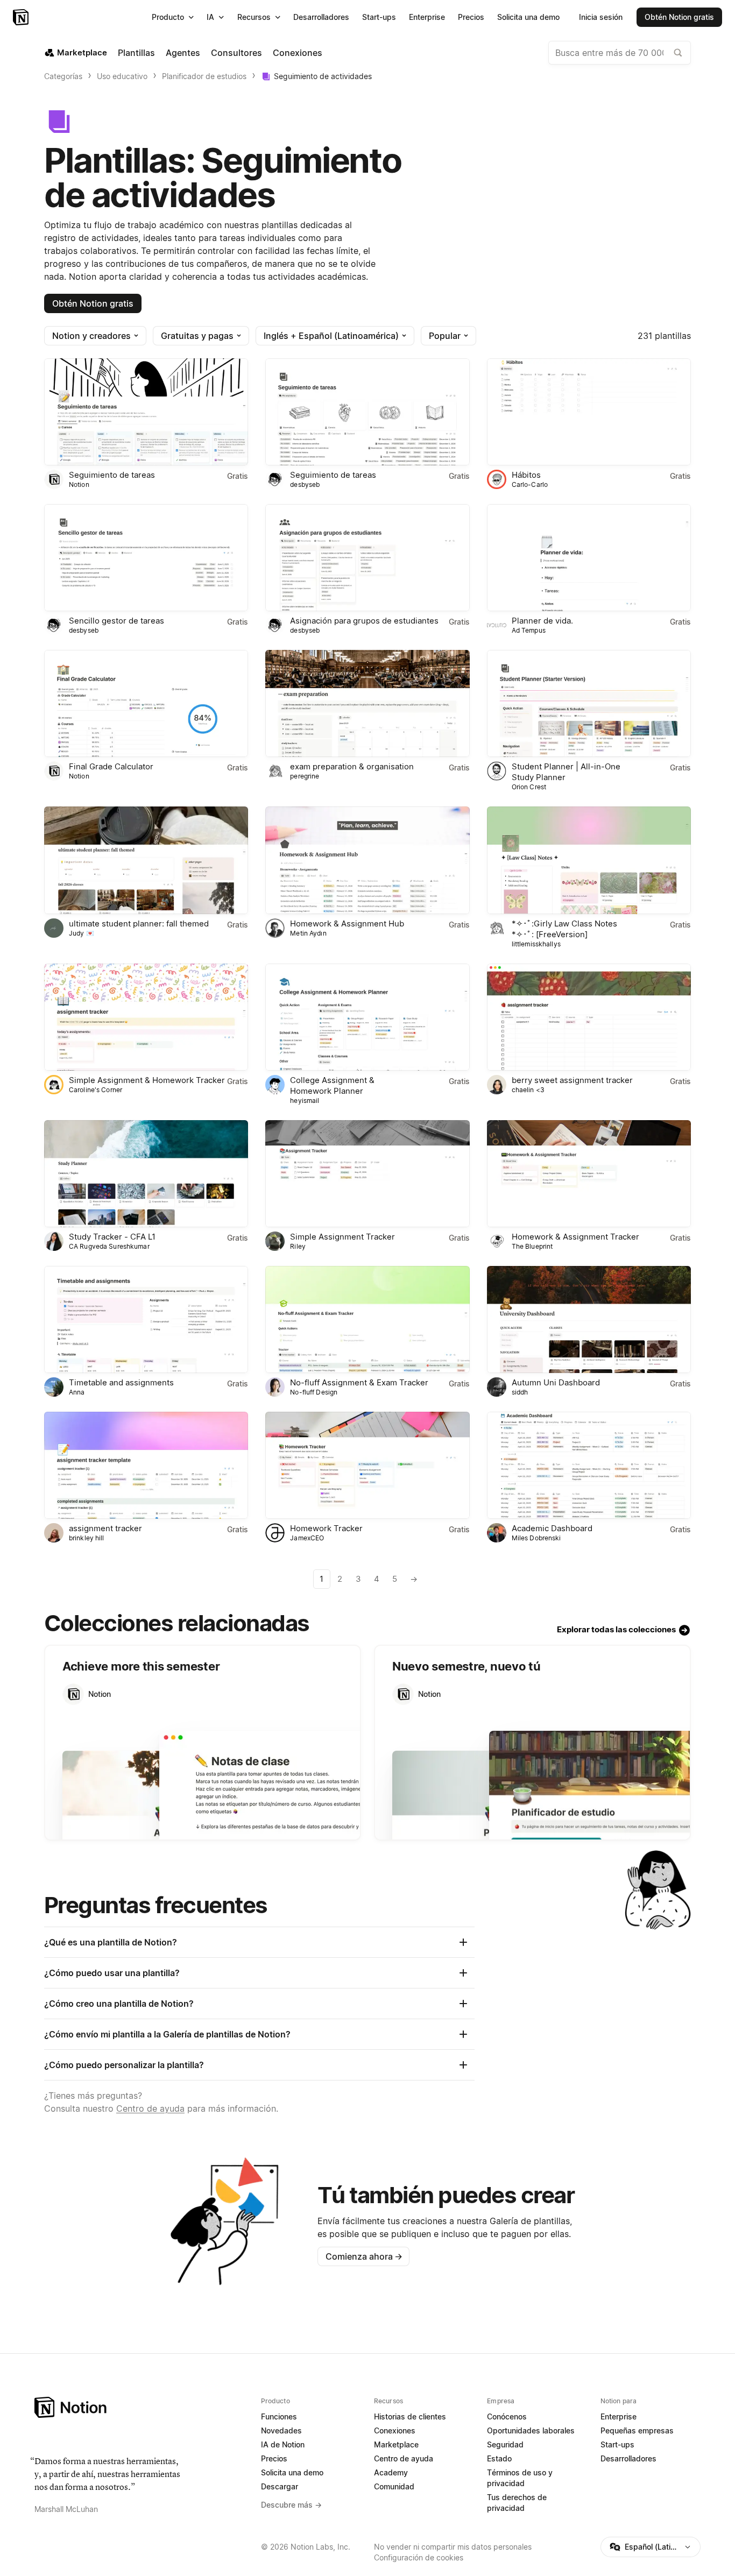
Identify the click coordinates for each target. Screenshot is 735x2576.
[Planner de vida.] (589, 558)
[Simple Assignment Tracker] (367, 1174)
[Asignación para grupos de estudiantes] (367, 558)
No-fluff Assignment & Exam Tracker (359, 1382)
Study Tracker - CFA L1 (112, 1237)
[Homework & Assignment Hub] (367, 860)
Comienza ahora (364, 2256)
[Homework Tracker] (367, 1465)
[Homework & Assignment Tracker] (589, 1174)
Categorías (63, 76)
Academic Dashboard (552, 1528)
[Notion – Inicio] (22, 17)
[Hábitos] (589, 412)
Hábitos (526, 475)
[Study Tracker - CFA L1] (146, 1174)
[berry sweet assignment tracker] (589, 1017)
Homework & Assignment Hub (347, 923)
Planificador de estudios (204, 76)
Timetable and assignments (121, 1382)
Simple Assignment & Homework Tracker (147, 1080)
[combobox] (620, 53)
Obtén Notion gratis (93, 303)
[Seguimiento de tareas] (146, 412)
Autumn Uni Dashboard (556, 1382)
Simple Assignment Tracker (342, 1237)
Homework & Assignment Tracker (575, 1237)
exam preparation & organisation (352, 766)
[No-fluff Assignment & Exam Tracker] (367, 1319)
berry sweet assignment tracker (572, 1080)
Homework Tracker (326, 1528)
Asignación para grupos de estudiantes (364, 621)
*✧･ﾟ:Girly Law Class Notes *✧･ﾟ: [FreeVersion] (564, 929)
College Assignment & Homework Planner (332, 1085)
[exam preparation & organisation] (367, 703)
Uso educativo (122, 76)
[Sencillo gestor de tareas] (146, 558)
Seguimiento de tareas (112, 475)
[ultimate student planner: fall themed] (146, 860)
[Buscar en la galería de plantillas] (678, 53)
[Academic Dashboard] (589, 1465)
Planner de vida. (542, 621)
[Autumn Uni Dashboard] (589, 1319)
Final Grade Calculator (111, 766)
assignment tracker (105, 1528)
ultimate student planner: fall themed (139, 923)
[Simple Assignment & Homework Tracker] (146, 1017)
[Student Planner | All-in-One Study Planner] (589, 703)
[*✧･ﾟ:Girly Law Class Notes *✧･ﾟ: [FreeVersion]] (589, 860)
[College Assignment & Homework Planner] (367, 1017)
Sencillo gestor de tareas (116, 621)
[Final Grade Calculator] (146, 703)
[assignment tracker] (146, 1465)
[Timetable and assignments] (146, 1319)
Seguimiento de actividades (323, 76)
